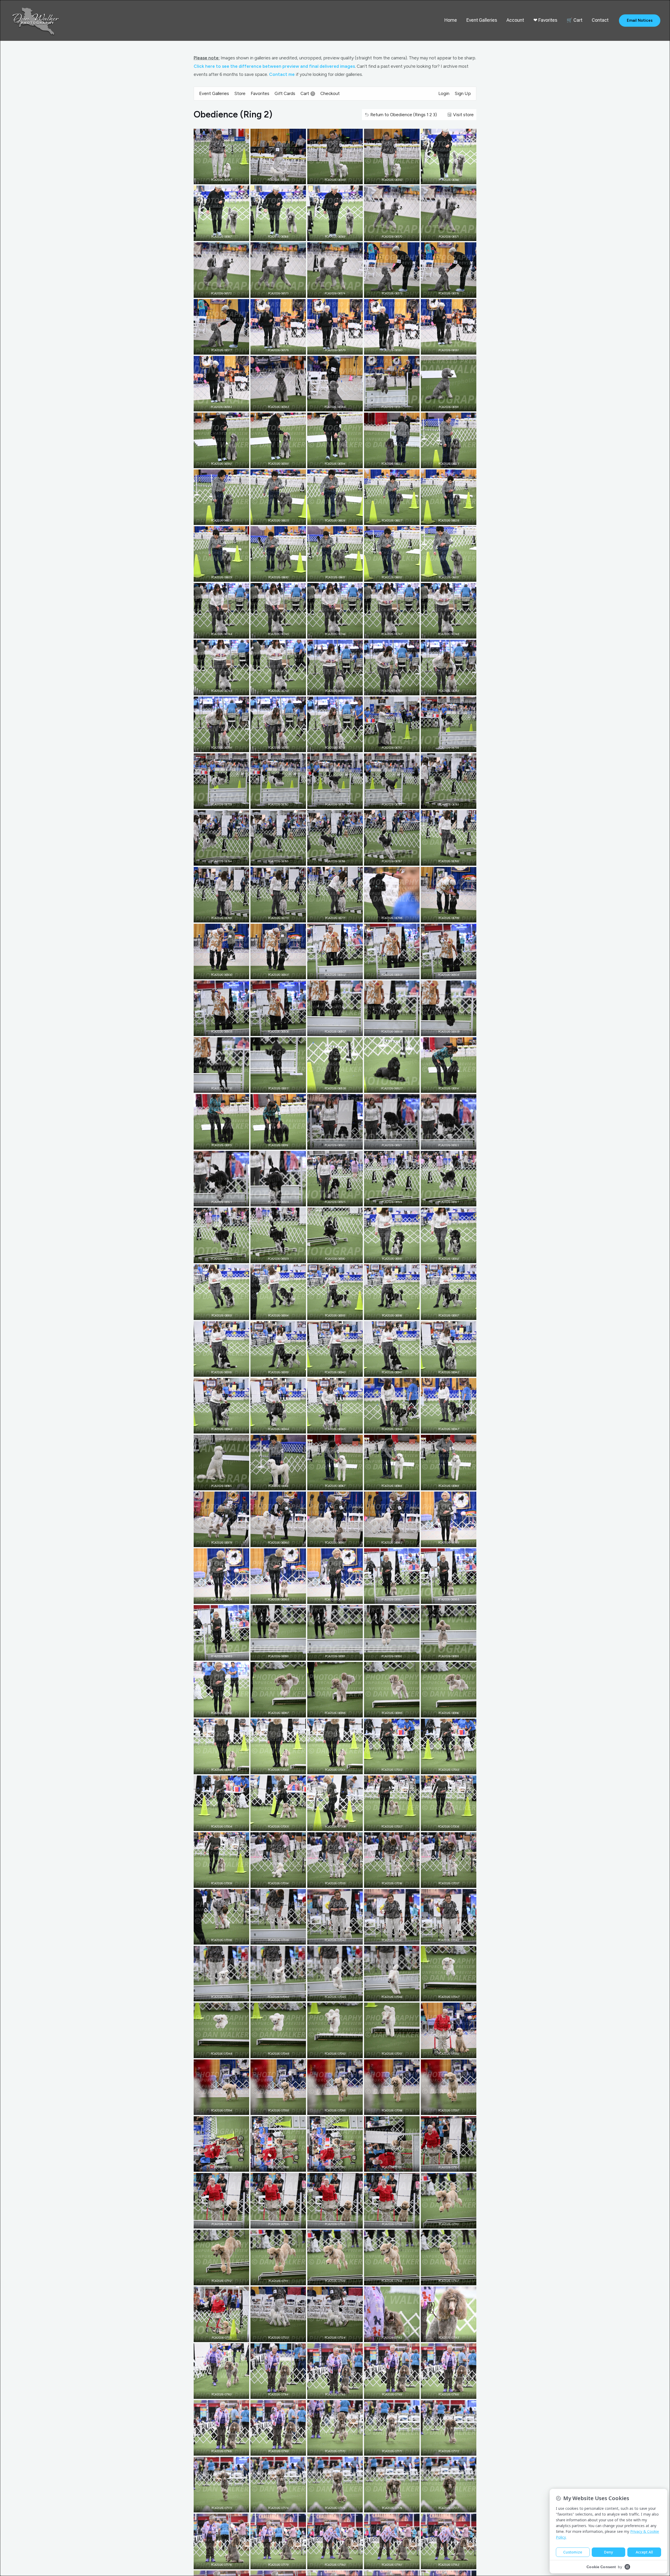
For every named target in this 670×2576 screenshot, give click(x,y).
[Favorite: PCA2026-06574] (331, 293)
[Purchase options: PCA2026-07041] (396, 1939)
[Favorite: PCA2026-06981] (331, 1542)
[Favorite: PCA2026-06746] (331, 633)
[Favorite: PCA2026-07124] (331, 2337)
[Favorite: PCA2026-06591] (445, 406)
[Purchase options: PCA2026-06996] (453, 1712)
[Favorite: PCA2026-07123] (274, 2337)
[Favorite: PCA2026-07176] (388, 2507)
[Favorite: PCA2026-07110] (445, 2223)
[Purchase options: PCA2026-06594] (339, 463)
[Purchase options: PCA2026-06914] (453, 1088)
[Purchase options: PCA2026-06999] (225, 1769)
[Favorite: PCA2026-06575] (388, 293)
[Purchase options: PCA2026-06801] (282, 974)
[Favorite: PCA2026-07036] (388, 1883)
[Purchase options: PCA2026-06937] (453, 1315)
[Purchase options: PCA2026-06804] (453, 974)
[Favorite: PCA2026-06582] (217, 406)
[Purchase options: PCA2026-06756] (339, 747)
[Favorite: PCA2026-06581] (445, 349)
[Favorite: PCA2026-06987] (388, 1599)
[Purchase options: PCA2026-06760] (282, 804)
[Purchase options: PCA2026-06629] (225, 576)
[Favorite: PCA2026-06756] (331, 747)
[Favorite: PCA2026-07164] (274, 2394)
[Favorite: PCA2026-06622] (388, 463)
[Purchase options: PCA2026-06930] (339, 1258)
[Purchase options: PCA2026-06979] (225, 1542)
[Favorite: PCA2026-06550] (388, 179)
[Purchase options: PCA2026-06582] (225, 406)
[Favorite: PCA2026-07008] (445, 1826)
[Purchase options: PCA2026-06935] (339, 1315)
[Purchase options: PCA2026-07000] (282, 1769)
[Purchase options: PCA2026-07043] (225, 1996)
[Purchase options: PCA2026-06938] (225, 1371)
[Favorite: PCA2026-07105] (331, 2223)
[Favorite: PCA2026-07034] (274, 1883)
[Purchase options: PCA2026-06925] (339, 1201)
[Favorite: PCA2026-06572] (217, 293)
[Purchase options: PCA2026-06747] (396, 633)
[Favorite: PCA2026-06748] (445, 633)
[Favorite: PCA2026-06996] (445, 1712)
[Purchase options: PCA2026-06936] (396, 1315)
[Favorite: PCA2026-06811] (274, 1088)
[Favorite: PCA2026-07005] (274, 1826)
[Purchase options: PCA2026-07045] (339, 1996)
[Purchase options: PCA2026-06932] (453, 1258)
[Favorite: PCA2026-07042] (445, 1939)
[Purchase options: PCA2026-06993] (453, 1655)
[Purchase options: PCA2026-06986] (339, 1599)
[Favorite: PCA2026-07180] (331, 2564)
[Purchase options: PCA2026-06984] (225, 1599)
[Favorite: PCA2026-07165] (331, 2394)
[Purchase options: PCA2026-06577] (225, 349)
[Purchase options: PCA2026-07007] (396, 1826)
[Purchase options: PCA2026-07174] (282, 2507)
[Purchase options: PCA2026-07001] (339, 1769)
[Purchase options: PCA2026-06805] (225, 1031)
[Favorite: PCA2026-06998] (331, 1712)
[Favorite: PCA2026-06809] (445, 1031)
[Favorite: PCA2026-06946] (388, 1428)
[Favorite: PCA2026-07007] (388, 1826)
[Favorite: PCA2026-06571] (445, 236)
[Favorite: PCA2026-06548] (274, 179)
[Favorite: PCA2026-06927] (445, 1201)
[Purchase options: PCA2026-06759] (225, 804)
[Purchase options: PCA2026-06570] (396, 236)
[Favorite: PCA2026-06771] (331, 917)
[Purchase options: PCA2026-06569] (339, 236)
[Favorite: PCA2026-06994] (217, 1712)
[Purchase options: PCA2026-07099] (282, 2166)
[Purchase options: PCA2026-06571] (453, 236)
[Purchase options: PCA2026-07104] (282, 2223)
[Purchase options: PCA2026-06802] (339, 974)
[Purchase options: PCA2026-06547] (225, 179)
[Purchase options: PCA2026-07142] (396, 2337)
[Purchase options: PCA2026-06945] (339, 1428)
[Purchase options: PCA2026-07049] (282, 2053)
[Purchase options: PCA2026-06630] (282, 576)
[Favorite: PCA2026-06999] (217, 1769)
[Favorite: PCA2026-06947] (445, 1428)
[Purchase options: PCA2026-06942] (453, 1371)
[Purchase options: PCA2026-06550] (396, 179)
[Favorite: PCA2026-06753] (445, 690)
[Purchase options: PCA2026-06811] (282, 1088)
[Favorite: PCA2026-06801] (274, 974)
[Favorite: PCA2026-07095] (331, 2110)
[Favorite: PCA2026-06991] (331, 1655)
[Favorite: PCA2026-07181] (388, 2564)
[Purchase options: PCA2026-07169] (396, 2394)
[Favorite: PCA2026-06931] (388, 1258)
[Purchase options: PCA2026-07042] (453, 1939)
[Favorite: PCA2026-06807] (331, 1031)
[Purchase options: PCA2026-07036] (396, 1883)
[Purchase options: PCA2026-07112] (225, 2280)
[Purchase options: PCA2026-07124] (339, 2337)
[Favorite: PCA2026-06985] (274, 1599)
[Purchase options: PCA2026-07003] (453, 1769)
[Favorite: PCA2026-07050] (331, 2053)
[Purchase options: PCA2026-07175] (339, 2507)
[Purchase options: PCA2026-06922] (453, 1144)
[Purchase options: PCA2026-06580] (396, 349)
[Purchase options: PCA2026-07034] (282, 1883)
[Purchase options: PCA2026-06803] (396, 974)
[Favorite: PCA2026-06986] (331, 1599)
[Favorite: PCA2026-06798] (388, 917)
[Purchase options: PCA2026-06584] (339, 406)
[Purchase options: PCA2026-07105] (339, 2223)
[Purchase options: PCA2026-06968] (396, 1485)
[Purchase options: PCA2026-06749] (225, 690)
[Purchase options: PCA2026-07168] (453, 2394)
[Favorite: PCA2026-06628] (445, 520)
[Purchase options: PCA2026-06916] (282, 1144)
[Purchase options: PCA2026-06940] (339, 1371)
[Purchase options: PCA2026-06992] (396, 1655)
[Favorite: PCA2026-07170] (331, 2450)
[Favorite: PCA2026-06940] (331, 1371)
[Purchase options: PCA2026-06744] (225, 633)
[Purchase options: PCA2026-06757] (396, 747)
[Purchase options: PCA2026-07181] (396, 2564)
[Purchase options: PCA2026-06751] (339, 690)
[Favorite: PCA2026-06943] (217, 1428)
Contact (600, 20)
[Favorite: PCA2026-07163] (217, 2394)
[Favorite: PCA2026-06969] (445, 1485)
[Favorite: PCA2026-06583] (274, 406)
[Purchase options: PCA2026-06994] (225, 1712)
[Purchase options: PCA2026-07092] (453, 2053)
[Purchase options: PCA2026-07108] (396, 2280)
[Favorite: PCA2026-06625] (274, 520)
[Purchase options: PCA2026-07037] (453, 1883)
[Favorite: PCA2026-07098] (217, 2166)
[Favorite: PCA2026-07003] (445, 1769)
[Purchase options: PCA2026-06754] (225, 747)
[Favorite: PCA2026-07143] (445, 2337)
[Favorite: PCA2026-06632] (388, 576)
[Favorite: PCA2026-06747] (388, 633)
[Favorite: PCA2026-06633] (445, 576)
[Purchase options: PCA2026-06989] (225, 1655)
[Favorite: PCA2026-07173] (217, 2507)
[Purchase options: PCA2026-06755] (282, 747)
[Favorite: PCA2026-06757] (388, 747)
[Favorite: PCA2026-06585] (388, 406)
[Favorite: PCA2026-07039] (274, 1939)
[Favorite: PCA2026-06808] (388, 1031)
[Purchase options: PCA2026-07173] (225, 2507)
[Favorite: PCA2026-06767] (388, 860)
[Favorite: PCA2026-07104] (274, 2223)
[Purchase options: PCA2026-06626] (339, 520)
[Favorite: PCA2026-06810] (217, 1088)
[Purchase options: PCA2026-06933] (225, 1315)
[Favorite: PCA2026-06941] (388, 1371)
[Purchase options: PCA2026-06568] (282, 236)
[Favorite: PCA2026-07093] (274, 2110)
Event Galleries (482, 20)
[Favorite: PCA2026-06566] (445, 179)
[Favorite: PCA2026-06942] (445, 1371)
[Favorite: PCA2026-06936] (388, 1315)
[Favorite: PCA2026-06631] (331, 576)
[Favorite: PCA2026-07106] (388, 2223)
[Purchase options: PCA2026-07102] (453, 2166)
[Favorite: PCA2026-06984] (217, 1599)
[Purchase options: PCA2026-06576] (453, 293)
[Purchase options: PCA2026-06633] (453, 576)
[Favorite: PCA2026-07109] (331, 2280)
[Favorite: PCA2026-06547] (217, 179)
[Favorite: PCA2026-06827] (388, 1088)
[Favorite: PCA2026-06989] (217, 1655)
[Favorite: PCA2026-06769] (217, 917)
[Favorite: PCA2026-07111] (274, 2280)
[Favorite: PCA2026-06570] (388, 236)
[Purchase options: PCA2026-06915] (225, 1144)
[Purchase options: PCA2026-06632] (396, 576)
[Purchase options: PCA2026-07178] (225, 2564)
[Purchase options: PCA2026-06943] (225, 1428)
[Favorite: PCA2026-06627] (388, 520)
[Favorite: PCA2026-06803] (388, 974)
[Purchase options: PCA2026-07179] (282, 2564)
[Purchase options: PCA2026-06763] (453, 804)
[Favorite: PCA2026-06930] (331, 1258)
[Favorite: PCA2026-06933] (217, 1315)
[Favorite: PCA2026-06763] (445, 804)
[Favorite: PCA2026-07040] (331, 1939)
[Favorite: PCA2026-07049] (274, 2053)
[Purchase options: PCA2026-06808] (396, 1031)
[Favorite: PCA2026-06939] (274, 1371)
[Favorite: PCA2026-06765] (274, 860)
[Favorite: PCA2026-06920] (331, 1144)
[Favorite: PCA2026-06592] (217, 463)
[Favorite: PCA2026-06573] (274, 293)
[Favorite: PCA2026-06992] (388, 1655)
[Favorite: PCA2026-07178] (217, 2564)
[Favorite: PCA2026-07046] (388, 1996)
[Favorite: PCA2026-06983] (445, 1542)
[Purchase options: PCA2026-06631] (339, 576)
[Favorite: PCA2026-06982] (388, 1542)
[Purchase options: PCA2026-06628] (453, 520)
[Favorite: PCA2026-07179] (274, 2564)
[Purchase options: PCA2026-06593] (282, 463)
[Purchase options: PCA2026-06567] (225, 236)
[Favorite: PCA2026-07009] (217, 1883)
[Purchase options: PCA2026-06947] (453, 1428)
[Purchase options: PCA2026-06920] (339, 1144)
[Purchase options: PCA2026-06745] (282, 633)
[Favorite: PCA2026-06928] (217, 1258)
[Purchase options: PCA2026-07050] (339, 2053)
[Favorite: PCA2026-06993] (445, 1655)
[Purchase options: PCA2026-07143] (453, 2337)
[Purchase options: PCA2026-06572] (225, 293)
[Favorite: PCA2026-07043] (217, 1996)
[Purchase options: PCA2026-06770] (282, 917)
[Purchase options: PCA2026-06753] (453, 690)
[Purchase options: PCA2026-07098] (225, 2166)
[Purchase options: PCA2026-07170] (339, 2450)
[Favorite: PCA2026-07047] (445, 1996)
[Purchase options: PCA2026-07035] (339, 1883)
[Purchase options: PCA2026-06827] (396, 1088)
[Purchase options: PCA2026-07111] (282, 2280)
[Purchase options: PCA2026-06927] (453, 1201)
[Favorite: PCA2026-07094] (217, 2110)
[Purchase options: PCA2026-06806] (282, 1031)
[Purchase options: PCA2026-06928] (225, 1258)
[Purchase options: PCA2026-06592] (225, 463)
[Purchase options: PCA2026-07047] (453, 1996)
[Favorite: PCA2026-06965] (217, 1485)
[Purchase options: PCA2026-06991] (339, 1655)
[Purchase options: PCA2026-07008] (453, 1826)
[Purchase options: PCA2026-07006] (339, 1826)
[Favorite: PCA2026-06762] (388, 804)
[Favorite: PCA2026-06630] (274, 576)
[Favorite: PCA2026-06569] (331, 236)
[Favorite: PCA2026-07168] (445, 2394)
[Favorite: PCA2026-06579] (331, 349)
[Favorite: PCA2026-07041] (388, 1939)
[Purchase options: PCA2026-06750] (282, 690)
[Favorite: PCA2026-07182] (445, 2564)
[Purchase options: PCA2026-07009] (225, 1883)
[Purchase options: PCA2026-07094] (225, 2110)
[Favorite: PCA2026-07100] (331, 2166)
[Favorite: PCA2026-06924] (274, 1201)
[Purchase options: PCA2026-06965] (225, 1485)
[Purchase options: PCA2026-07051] (396, 2053)
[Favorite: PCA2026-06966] (274, 1485)
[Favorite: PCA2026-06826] (331, 1088)
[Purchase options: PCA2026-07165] (339, 2394)
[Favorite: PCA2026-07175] (331, 2507)
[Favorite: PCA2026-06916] (274, 1144)
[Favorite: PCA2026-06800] (217, 974)
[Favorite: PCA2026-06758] (445, 747)
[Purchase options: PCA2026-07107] (453, 2280)
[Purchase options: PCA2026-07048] (225, 2053)
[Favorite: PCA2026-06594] (331, 463)
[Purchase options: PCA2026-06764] (225, 860)
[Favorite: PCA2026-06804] (445, 974)
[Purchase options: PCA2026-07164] (282, 2394)
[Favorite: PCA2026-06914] (445, 1088)
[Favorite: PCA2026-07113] (217, 2337)
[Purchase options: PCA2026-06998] (339, 1712)
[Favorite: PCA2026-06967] (331, 1485)
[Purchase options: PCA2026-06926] (396, 1201)
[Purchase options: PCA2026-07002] (396, 1769)
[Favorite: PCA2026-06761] (331, 804)
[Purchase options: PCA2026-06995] (396, 1712)
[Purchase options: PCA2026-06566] (453, 179)
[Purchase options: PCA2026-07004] (225, 1826)
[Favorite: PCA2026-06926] (388, 1201)
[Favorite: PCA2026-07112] (217, 2280)
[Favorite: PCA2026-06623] (445, 463)
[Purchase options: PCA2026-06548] (282, 179)
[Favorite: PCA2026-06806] (274, 1031)
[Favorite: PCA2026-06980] (274, 1542)
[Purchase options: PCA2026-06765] (282, 860)
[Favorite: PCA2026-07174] (274, 2507)
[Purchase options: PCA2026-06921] (396, 1144)
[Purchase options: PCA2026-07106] (396, 2223)
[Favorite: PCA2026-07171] (388, 2450)
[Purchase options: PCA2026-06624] (225, 520)
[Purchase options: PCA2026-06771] (339, 917)
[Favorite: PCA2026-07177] (445, 2507)
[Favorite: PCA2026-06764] (217, 860)
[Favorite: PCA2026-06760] (274, 804)
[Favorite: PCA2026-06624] (217, 520)
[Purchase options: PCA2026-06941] (396, 1371)
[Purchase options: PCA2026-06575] (396, 293)
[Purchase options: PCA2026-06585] (396, 406)
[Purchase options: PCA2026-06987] (396, 1599)
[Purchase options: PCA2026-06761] (339, 804)
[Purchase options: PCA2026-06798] (396, 917)
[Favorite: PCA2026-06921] (388, 1144)
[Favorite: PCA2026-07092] (445, 2053)
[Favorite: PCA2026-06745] (274, 633)
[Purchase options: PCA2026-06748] (453, 633)
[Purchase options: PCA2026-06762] (396, 804)
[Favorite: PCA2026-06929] (274, 1258)
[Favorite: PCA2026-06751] (331, 690)
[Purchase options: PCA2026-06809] (453, 1031)
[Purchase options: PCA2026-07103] (225, 2223)
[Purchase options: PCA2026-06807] (339, 1031)
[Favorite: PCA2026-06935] (331, 1315)
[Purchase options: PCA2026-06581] (453, 349)
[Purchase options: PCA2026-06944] (282, 1428)
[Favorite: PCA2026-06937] (445, 1315)
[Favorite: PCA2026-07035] (331, 1883)
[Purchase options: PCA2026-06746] (339, 633)
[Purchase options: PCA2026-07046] (396, 1996)
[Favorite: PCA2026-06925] (331, 1201)
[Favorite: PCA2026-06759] (217, 804)
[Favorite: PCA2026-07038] (217, 1939)
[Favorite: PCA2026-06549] (331, 179)
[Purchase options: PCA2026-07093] (282, 2110)
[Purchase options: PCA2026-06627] (396, 520)
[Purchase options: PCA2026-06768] (453, 860)
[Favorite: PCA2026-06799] (445, 917)
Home (451, 20)
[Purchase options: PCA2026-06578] (282, 349)
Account (515, 20)
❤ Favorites (545, 20)
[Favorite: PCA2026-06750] (274, 690)
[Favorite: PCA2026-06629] (217, 576)
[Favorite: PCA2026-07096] (388, 2110)
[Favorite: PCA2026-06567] (217, 236)
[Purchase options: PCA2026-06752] (396, 690)
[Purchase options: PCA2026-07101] (396, 2166)
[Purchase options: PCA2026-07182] (453, 2564)
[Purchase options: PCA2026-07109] (339, 2280)
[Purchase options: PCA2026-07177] (453, 2507)
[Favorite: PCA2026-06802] (331, 974)
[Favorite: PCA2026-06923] (217, 1201)
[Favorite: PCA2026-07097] (445, 2110)
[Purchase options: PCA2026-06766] (339, 860)
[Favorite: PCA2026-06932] (445, 1258)
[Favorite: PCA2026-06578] (274, 349)
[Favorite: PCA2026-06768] (445, 860)
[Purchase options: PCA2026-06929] (282, 1258)
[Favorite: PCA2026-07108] (388, 2280)
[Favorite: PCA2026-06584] (331, 406)
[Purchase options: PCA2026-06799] (453, 917)
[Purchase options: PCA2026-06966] (282, 1485)
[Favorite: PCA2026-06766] (331, 860)
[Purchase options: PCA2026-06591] (453, 406)
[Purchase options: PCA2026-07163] (225, 2394)
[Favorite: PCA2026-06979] (217, 1542)
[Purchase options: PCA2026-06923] (225, 1201)
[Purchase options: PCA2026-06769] (225, 917)
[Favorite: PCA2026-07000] (274, 1769)
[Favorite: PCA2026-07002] (388, 1769)
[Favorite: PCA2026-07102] (445, 2166)
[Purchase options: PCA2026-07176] (396, 2507)
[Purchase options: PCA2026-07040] (339, 1939)
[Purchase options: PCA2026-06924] (282, 1201)
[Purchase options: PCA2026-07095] (339, 2110)
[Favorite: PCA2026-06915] (217, 1144)
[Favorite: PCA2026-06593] (274, 463)
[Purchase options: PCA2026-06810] (225, 1088)
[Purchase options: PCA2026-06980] (282, 1542)
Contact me (282, 74)
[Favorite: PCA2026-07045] (331, 1996)
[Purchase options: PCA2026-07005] (282, 1826)
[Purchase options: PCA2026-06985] (282, 1599)
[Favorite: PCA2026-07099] (274, 2166)
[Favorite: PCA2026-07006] (331, 1826)
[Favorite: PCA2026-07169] (388, 2394)
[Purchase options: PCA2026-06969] (453, 1485)
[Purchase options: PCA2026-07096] (396, 2110)
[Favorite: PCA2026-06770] (274, 917)
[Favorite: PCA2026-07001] (331, 1769)
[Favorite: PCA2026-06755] (274, 747)
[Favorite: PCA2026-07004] (217, 1826)
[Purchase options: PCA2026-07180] (339, 2564)
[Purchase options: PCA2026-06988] (453, 1599)
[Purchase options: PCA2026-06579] (339, 349)
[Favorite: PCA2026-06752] (388, 690)
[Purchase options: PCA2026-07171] (396, 2450)
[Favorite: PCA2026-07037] (445, 1883)
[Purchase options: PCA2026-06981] (339, 1542)
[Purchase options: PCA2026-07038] (225, 1939)
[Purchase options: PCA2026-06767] (396, 860)
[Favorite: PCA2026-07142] (388, 2337)
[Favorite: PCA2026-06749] (217, 690)
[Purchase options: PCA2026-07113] (225, 2337)
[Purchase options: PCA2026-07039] (282, 1939)
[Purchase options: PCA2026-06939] (282, 1371)
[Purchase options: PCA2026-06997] (282, 1712)
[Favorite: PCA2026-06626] (331, 520)
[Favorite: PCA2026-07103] (217, 2223)
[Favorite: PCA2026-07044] (274, 1996)
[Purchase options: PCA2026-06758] (453, 747)
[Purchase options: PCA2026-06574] (339, 293)
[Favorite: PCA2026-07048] (217, 2053)
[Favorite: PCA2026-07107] (445, 2280)
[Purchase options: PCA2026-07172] (453, 2450)
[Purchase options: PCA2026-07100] (339, 2166)
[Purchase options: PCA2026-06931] (396, 1258)
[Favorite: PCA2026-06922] (445, 1144)
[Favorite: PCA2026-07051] (388, 2053)
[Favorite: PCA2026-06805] (217, 1031)
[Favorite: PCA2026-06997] (274, 1712)
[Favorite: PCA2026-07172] (445, 2450)
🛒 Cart (574, 20)
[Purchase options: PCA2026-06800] (225, 974)
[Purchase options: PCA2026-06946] (396, 1428)
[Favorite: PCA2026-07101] (388, 2166)
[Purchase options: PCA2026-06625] (282, 520)
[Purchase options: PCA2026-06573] (282, 293)
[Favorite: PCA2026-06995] (388, 1712)
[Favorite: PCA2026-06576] (445, 293)
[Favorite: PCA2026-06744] (217, 633)
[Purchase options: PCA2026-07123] (282, 2337)
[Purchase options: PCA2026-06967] (339, 1485)
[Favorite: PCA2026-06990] (274, 1655)
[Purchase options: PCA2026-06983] (453, 1542)
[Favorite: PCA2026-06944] (274, 1428)
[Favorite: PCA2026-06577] (217, 349)
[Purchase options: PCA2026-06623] (453, 463)
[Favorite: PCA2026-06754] (217, 747)
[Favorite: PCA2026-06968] (388, 1485)
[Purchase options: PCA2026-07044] (282, 1996)
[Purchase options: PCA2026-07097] (453, 2110)
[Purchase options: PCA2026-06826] (339, 1088)
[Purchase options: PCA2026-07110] (453, 2223)
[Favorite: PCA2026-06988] (445, 1599)
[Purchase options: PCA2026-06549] (339, 179)
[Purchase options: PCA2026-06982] (396, 1542)
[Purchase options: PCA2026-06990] (282, 1655)
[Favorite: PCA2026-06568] (274, 236)
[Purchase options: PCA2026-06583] (282, 406)
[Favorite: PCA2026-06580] (388, 349)
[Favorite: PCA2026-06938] (217, 1371)
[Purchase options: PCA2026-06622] (396, 463)
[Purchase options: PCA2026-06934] (282, 1315)
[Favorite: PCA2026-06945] (331, 1428)
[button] (640, 21)
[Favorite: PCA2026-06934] (274, 1315)
